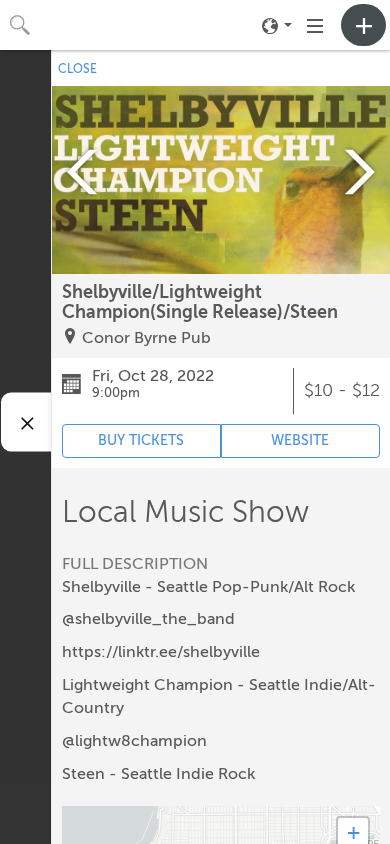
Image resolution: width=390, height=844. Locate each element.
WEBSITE (300, 440)
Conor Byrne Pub (146, 338)
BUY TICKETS (141, 440)
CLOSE (77, 69)
